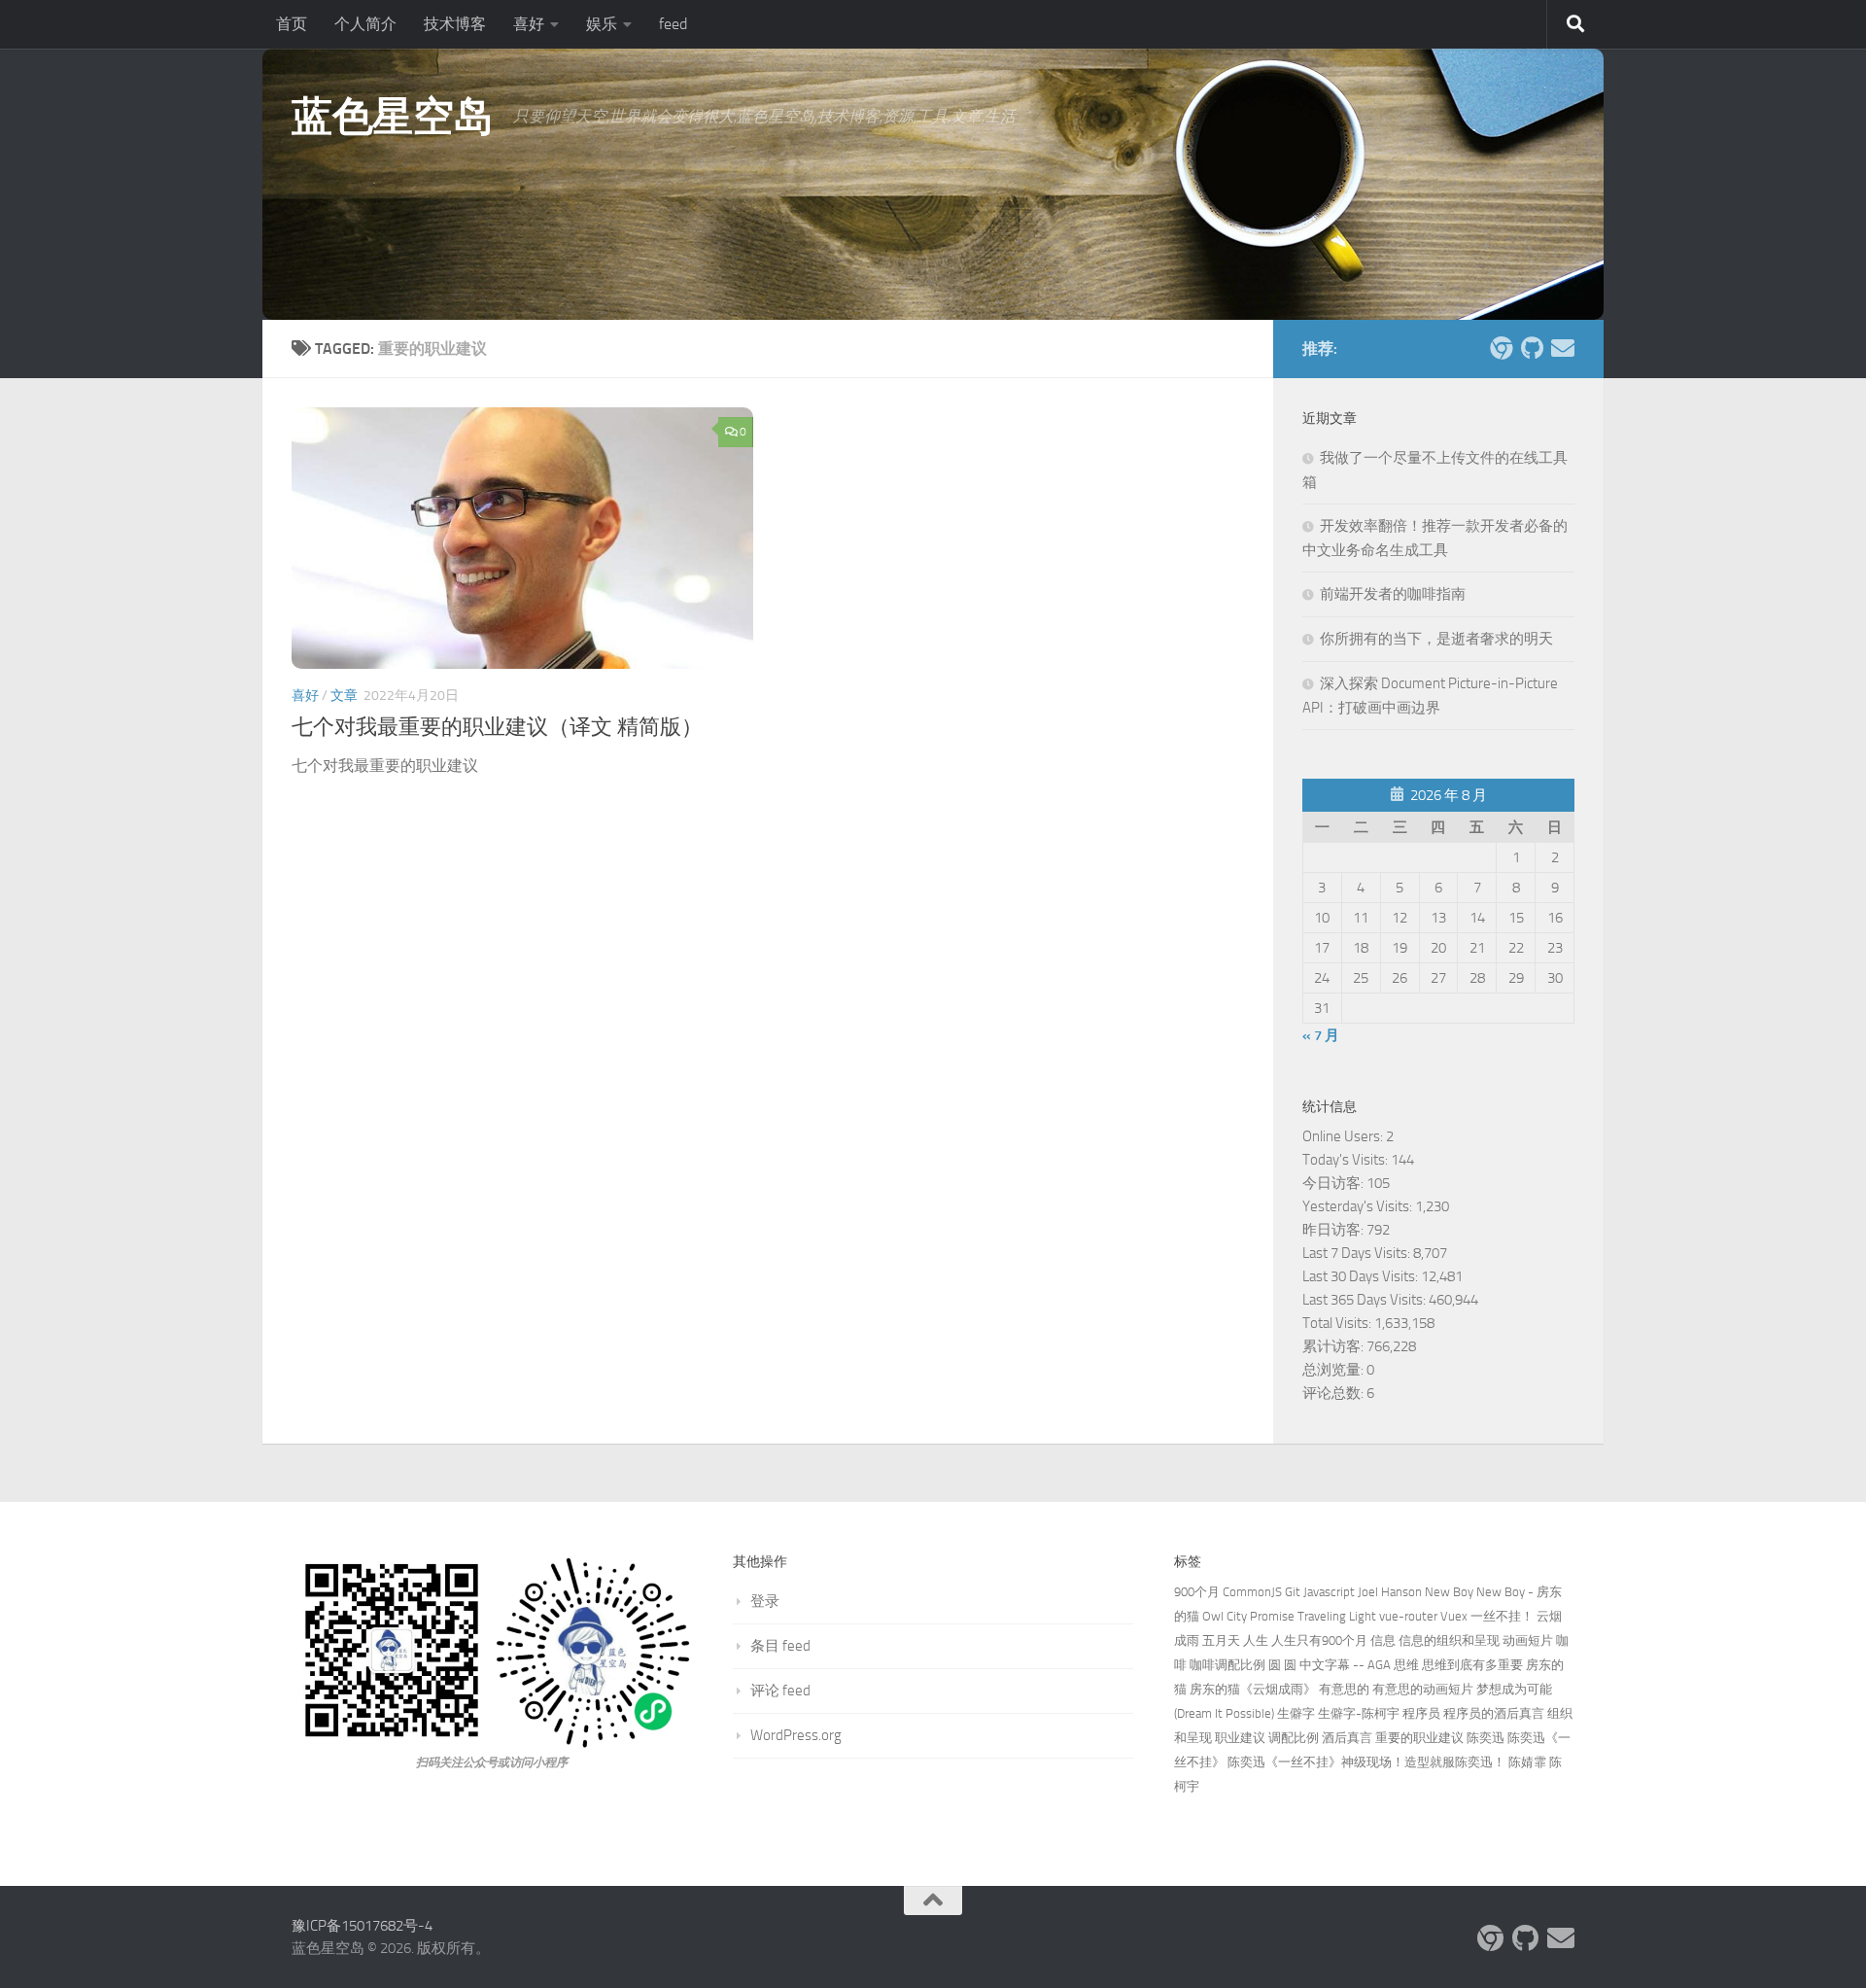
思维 (1406, 1665)
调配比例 (1294, 1738)
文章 (344, 696)
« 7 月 (1321, 1035)
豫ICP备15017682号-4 (362, 1926)
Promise (1272, 1616)
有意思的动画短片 (1423, 1689)
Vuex (1454, 1616)
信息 (1383, 1640)
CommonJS (1252, 1592)
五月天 (1221, 1640)
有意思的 (1344, 1689)
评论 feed (780, 1691)
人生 (1256, 1640)
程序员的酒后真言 (1494, 1713)
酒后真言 (1347, 1738)
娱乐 (602, 24)
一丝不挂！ (1502, 1616)
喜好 (529, 24)
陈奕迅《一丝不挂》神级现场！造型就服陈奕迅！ (1366, 1762)
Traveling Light (1337, 1616)
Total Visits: (1338, 1323)
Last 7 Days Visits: (1358, 1253)
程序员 (1421, 1713)
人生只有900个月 (1319, 1640)
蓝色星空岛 (393, 117)
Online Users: (1344, 1136)
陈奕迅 (1486, 1738)
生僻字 (1296, 1713)
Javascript (1329, 1592)
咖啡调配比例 (1227, 1665)
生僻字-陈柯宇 (1359, 1713)
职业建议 (1240, 1738)
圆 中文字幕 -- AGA (1337, 1665)
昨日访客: (1334, 1230)
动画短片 (1528, 1640)
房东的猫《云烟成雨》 (1253, 1689)
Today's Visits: (1347, 1160)
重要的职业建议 (1419, 1738)
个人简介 (365, 24)
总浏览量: (1334, 1370)
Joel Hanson (1390, 1592)
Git (1293, 1592)
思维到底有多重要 (1472, 1665)
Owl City (1225, 1616)
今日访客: (1334, 1183)
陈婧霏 (1527, 1762)
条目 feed (780, 1646)
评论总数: (1334, 1393)
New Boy (1449, 1592)
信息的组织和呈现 (1449, 1640)
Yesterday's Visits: (1359, 1206)
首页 (292, 24)
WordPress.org (796, 1735)
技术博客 (455, 24)
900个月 (1197, 1592)
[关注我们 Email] (1563, 348)
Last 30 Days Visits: (1362, 1276)
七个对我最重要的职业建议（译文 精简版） (497, 727)
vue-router (1408, 1616)
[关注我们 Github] (1532, 348)
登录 (765, 1601)
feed (673, 24)
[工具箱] (1501, 348)
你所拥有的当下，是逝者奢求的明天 (1436, 639)
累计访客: (1334, 1346)
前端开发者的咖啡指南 (1393, 594)
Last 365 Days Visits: (1365, 1300)
